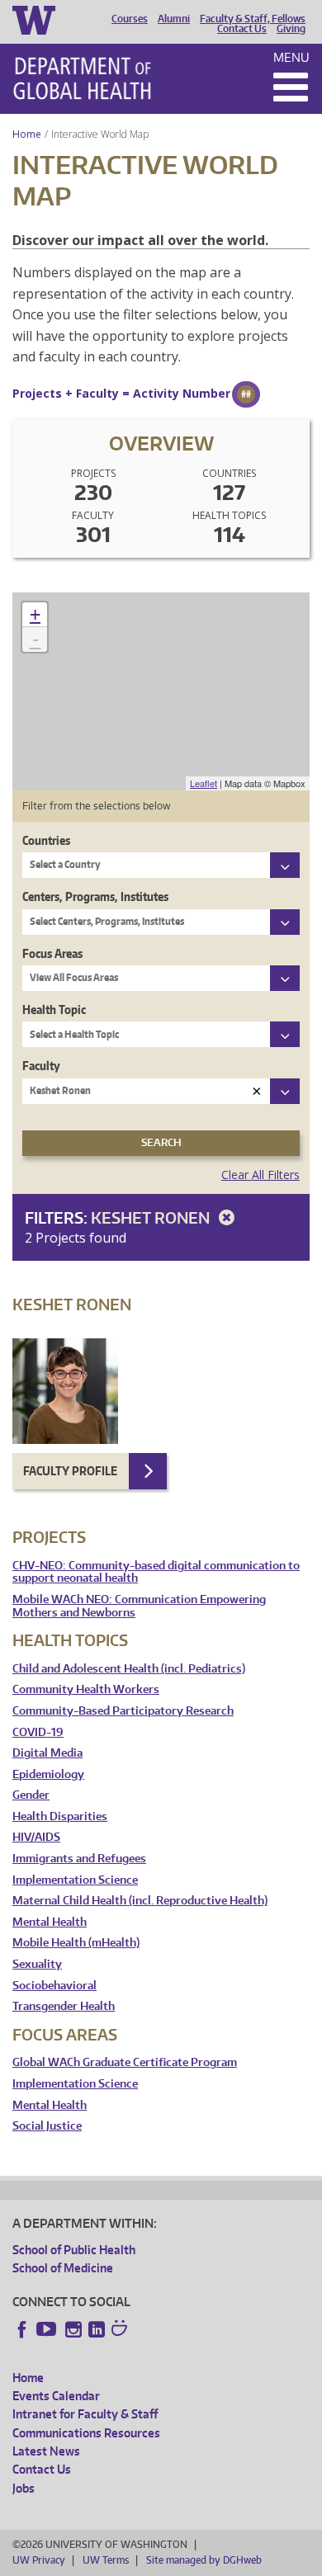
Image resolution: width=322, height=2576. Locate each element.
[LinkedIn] (97, 2329)
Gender (31, 1795)
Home (27, 134)
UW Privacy (39, 2560)
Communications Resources (86, 2433)
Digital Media (47, 1753)
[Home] (82, 78)
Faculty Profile (70, 1471)
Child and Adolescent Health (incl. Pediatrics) (129, 1669)
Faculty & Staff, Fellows (253, 19)
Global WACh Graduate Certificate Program (125, 2062)
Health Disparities (60, 1816)
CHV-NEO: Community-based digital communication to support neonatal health (156, 1572)
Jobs (24, 2488)
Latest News (46, 2451)
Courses (130, 19)
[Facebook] (22, 2329)
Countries (46, 840)
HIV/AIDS (36, 1837)
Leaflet (204, 783)
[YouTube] (48, 2329)
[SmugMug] (121, 2330)
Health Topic (54, 1010)
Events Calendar (56, 2396)
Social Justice (47, 2126)
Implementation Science (75, 1880)
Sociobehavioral (54, 1986)
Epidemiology (48, 1774)
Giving (291, 29)
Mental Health (50, 1922)
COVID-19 (38, 1732)
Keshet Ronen (152, 1217)
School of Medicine (63, 2268)
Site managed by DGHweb (204, 2560)
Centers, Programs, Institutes (95, 896)
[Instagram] (73, 2329)
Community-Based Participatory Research (123, 1711)
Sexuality (37, 1964)
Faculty (41, 1066)
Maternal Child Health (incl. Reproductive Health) (140, 1901)
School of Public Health (74, 2250)
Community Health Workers (86, 1689)
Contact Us (242, 29)
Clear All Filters (260, 1175)
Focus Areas (52, 953)
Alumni (174, 19)
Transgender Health (64, 2006)
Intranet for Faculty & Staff (85, 2414)
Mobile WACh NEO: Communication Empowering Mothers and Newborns (139, 1606)
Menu (291, 57)
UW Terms (106, 2560)
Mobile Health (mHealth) (76, 1943)
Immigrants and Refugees (79, 1859)
